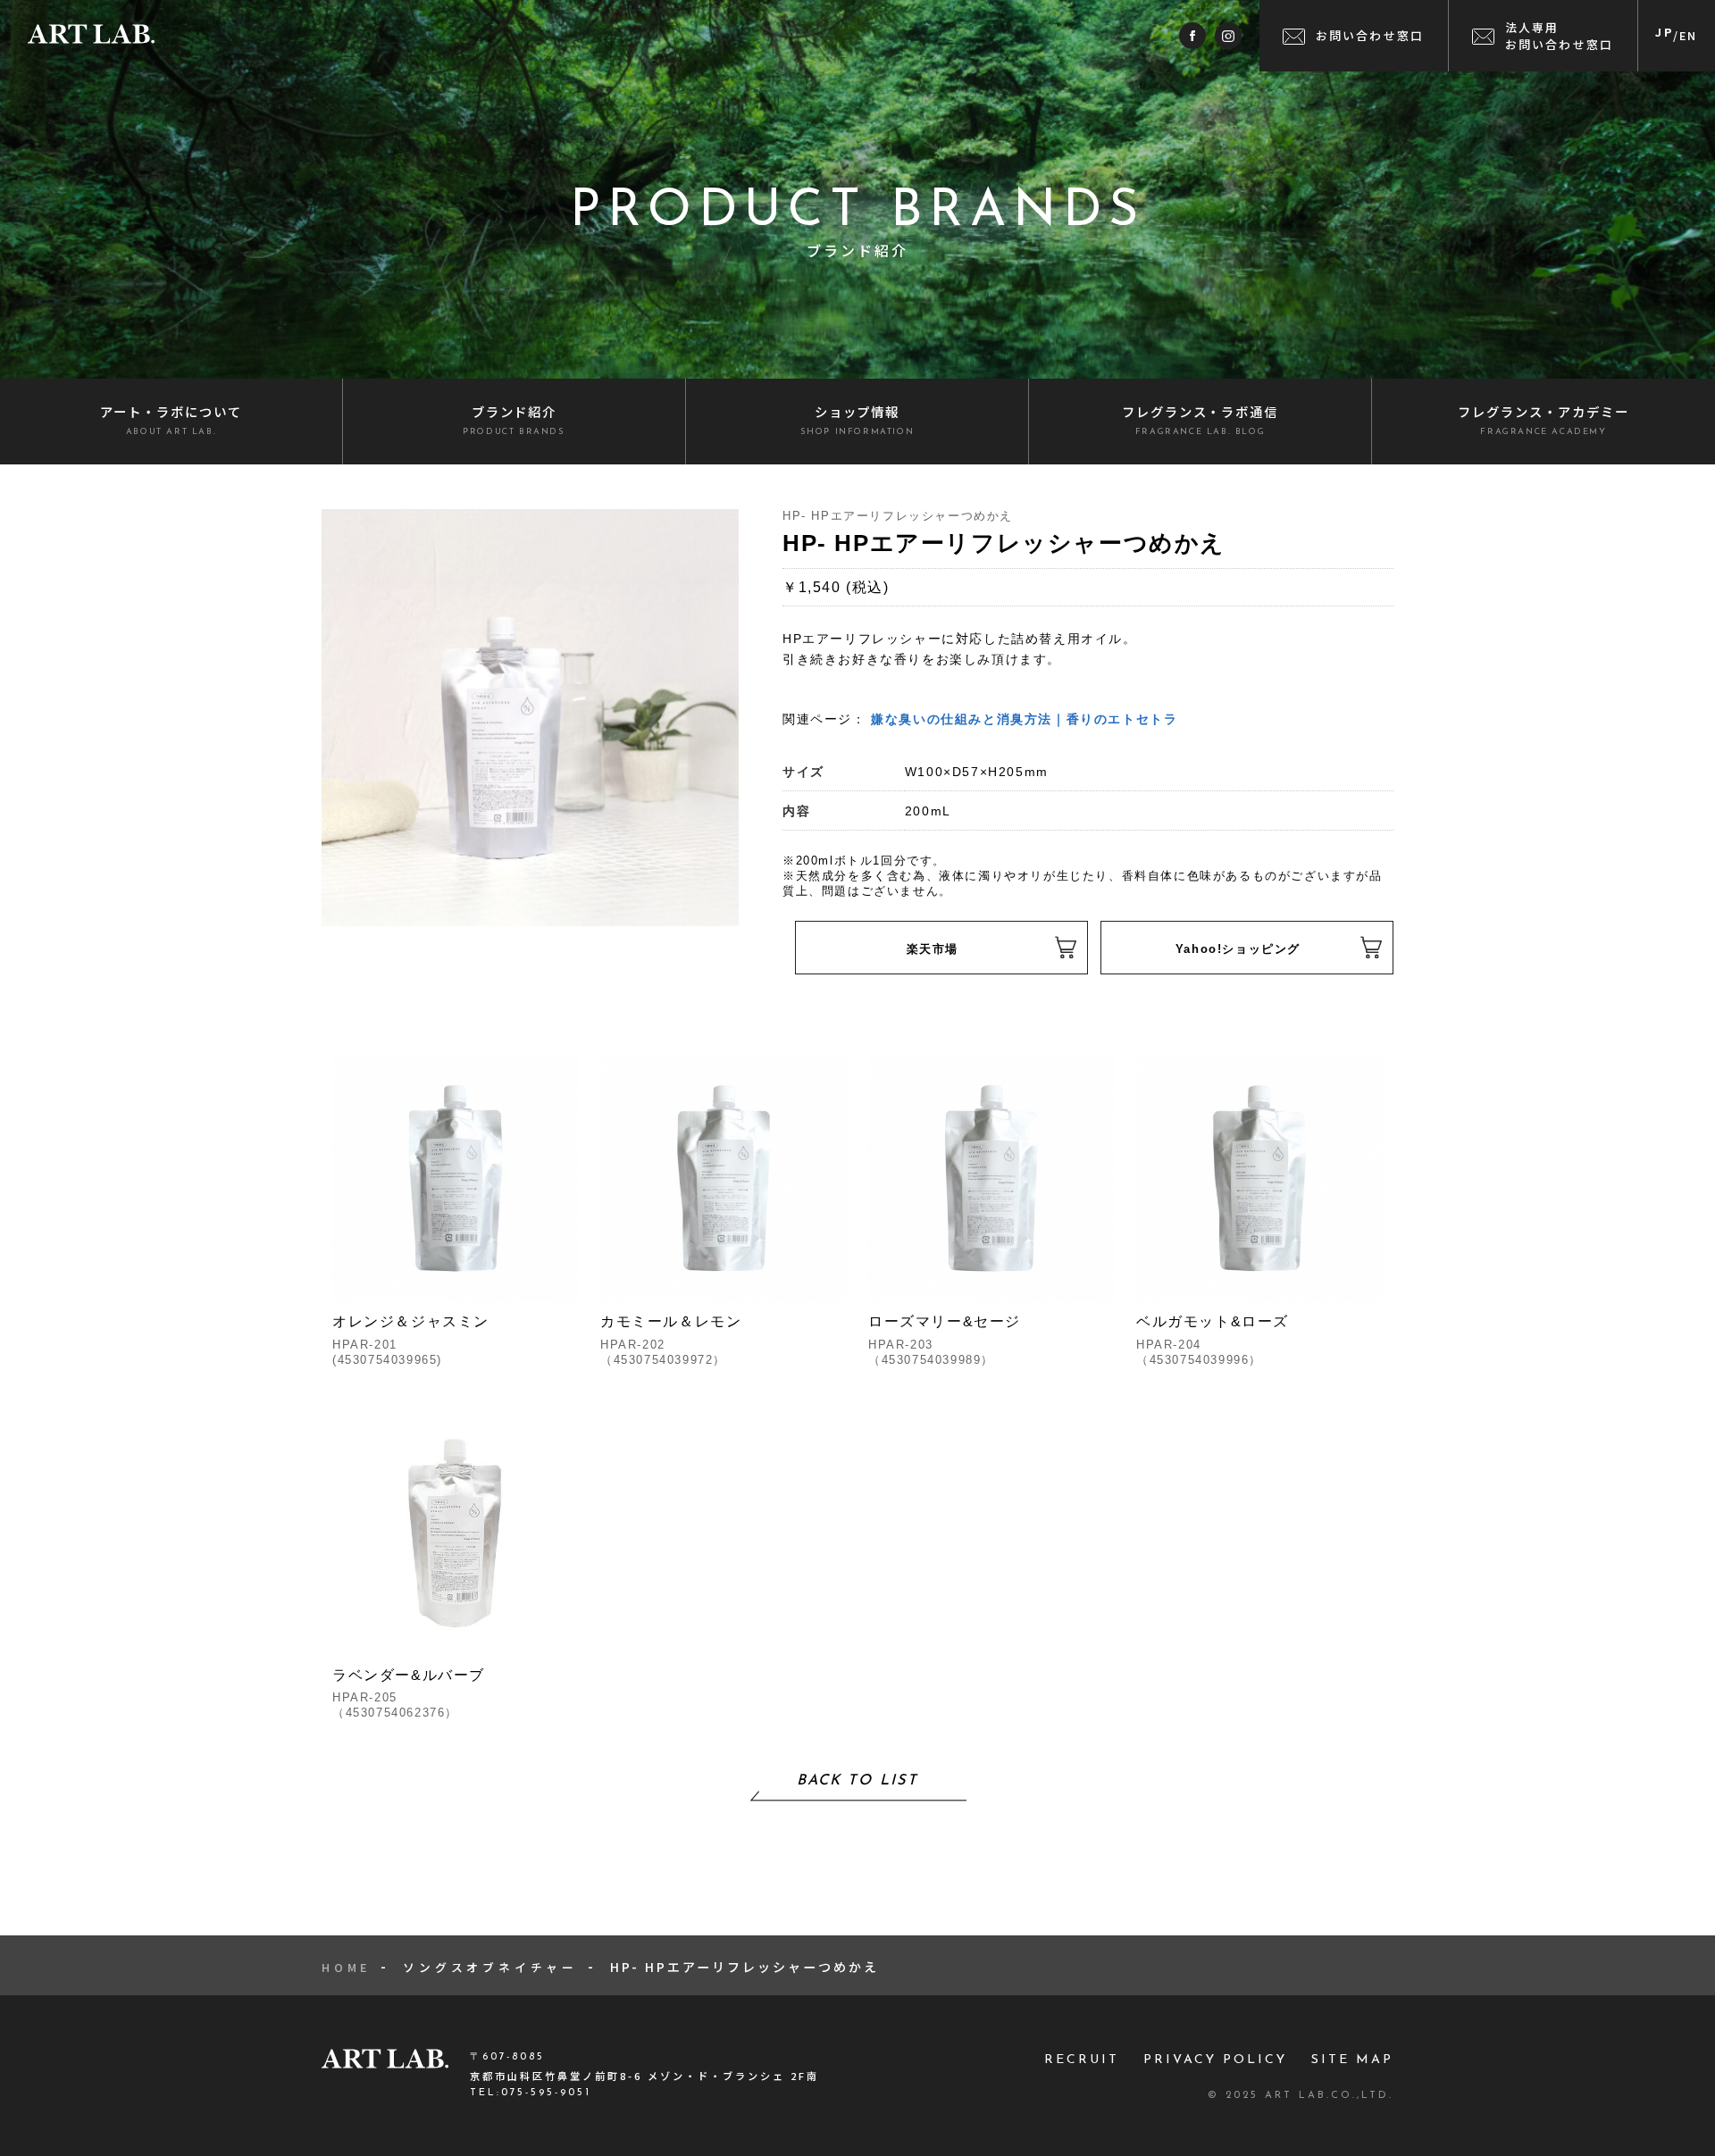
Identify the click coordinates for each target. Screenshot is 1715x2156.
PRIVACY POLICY (1215, 2060)
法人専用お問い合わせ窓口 (1560, 36)
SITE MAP (1352, 2060)
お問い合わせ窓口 (1370, 35)
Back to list (857, 1781)
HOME (346, 1967)
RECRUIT (1082, 2060)
